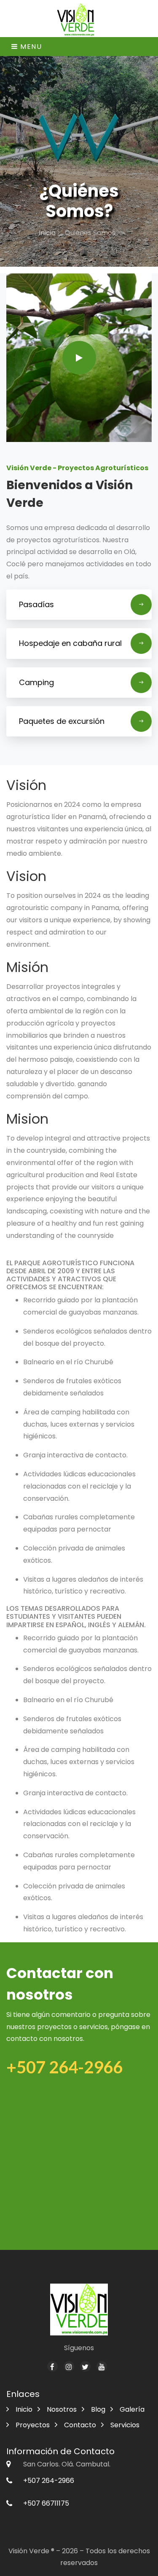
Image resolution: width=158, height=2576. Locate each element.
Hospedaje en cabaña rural (70, 643)
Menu (30, 47)
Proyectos (33, 2425)
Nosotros (62, 2409)
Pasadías (36, 604)
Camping (36, 682)
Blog (98, 2409)
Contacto (80, 2425)
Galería (132, 2409)
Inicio (48, 233)
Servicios (125, 2425)
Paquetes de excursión (62, 721)
